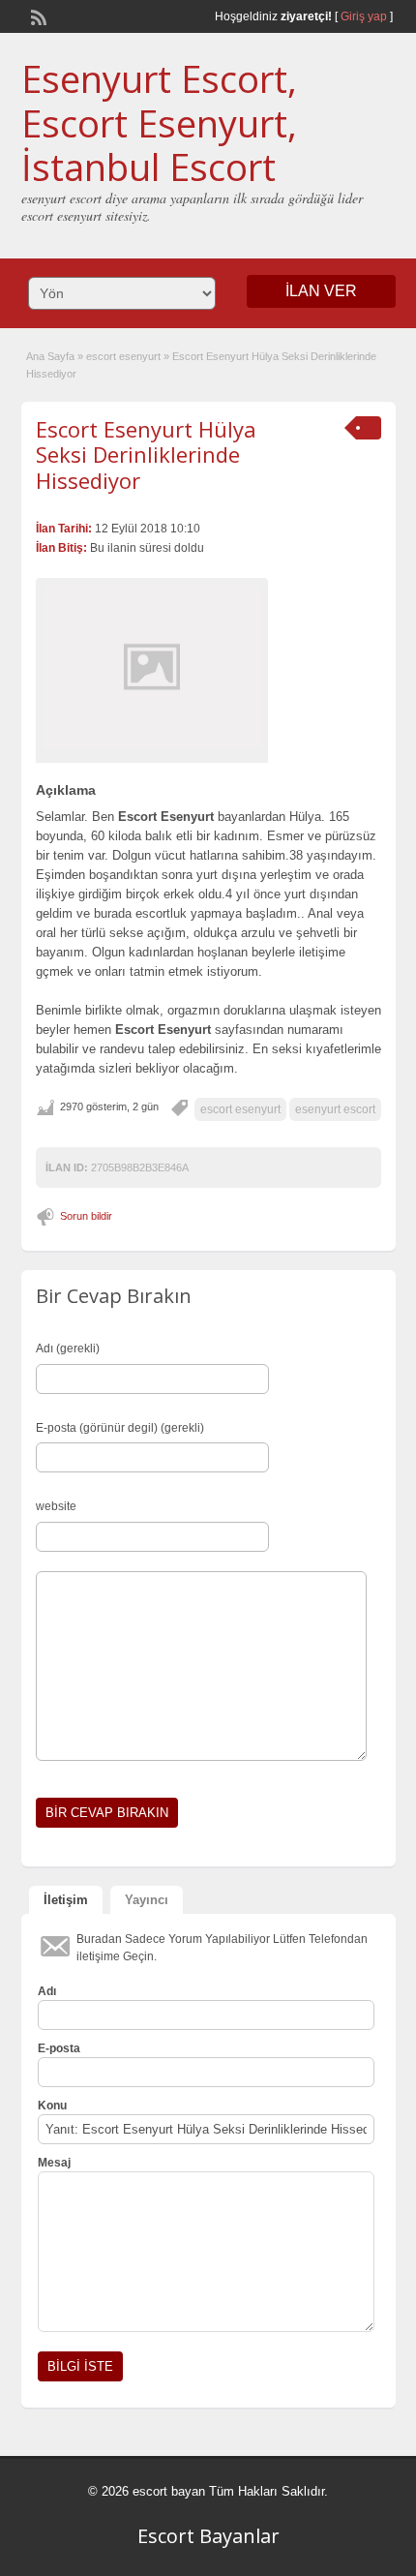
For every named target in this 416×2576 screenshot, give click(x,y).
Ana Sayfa (50, 356)
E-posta (59, 2048)
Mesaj (54, 2163)
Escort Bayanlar (208, 2536)
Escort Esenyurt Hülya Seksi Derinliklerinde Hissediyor (146, 455)
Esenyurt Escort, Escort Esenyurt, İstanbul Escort (159, 122)
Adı (47, 1991)
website (56, 1506)
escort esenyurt (123, 356)
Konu (52, 2106)
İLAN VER (321, 291)
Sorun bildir (86, 1216)
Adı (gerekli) (68, 1349)
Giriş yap (364, 16)
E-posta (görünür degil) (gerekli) (120, 1428)
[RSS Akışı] (37, 15)
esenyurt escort (335, 1109)
